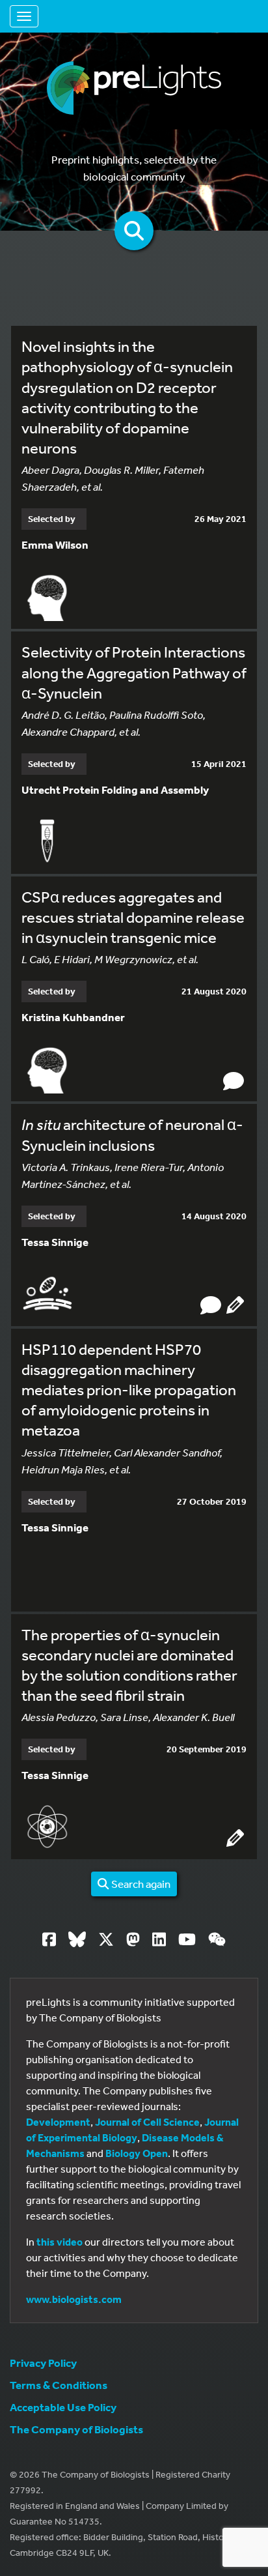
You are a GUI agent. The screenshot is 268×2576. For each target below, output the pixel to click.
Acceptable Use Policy (63, 2407)
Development (58, 2122)
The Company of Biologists (76, 2429)
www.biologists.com (74, 2299)
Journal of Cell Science (147, 2122)
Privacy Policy (43, 2363)
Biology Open (137, 2153)
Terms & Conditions (59, 2385)
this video (60, 2242)
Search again (140, 1884)
